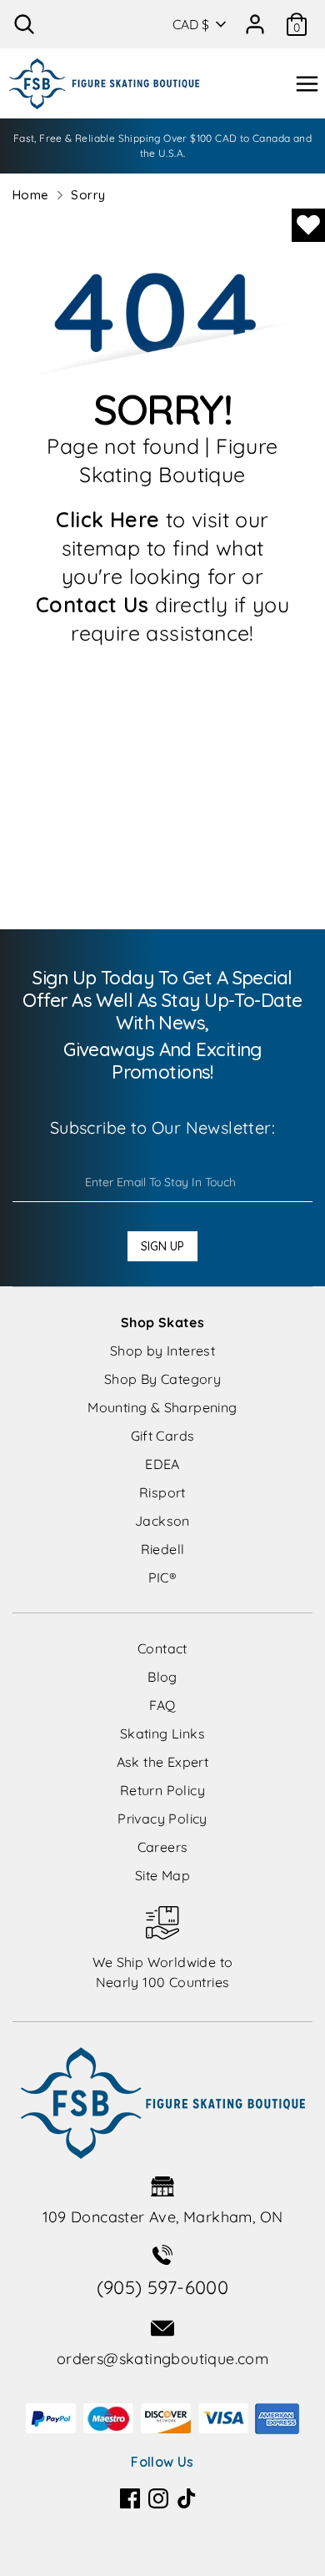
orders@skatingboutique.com (162, 2359)
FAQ (162, 1705)
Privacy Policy (162, 1819)
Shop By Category (162, 1379)
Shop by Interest (162, 1351)
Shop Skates (162, 1322)
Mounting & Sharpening (162, 1407)
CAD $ (191, 24)
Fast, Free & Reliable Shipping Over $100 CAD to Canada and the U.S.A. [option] (162, 146)
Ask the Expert (163, 1762)
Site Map (162, 1875)
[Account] (255, 18)
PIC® (163, 1577)
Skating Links (162, 1733)
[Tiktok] (187, 2498)
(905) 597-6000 (163, 2287)
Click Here (107, 519)
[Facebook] (130, 2498)
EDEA (162, 1464)
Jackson (162, 1521)
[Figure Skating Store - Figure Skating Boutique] (104, 83)
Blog (162, 1677)
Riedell (163, 1549)
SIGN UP (162, 1246)
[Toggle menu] (307, 84)
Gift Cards (163, 1436)
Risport (162, 1492)
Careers (163, 1847)
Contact (162, 1648)
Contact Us (92, 604)
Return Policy (162, 1790)
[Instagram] (158, 2498)
